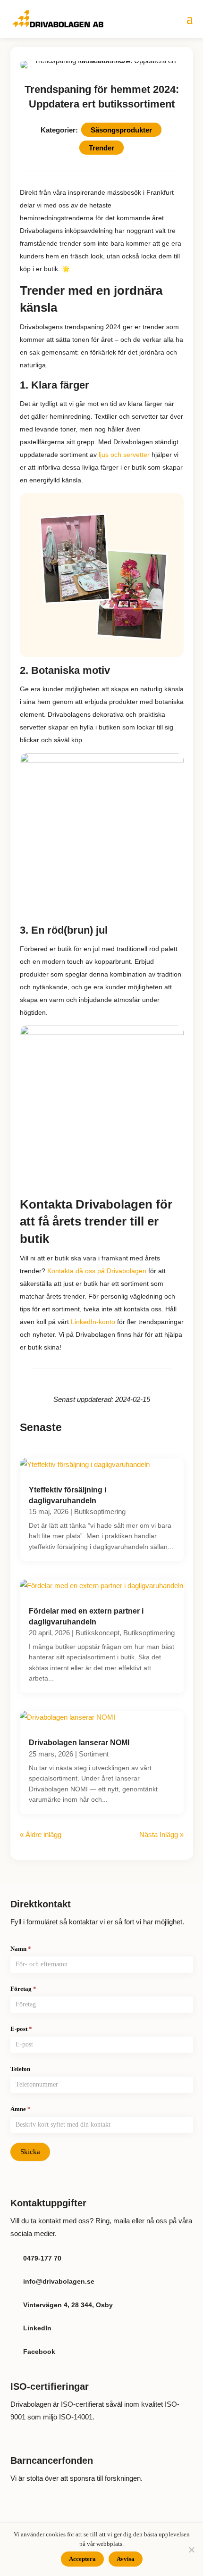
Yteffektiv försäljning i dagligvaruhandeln (68, 1495)
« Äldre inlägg (41, 1835)
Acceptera (82, 2559)
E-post (21, 2029)
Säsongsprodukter (121, 130)
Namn (21, 1949)
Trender (101, 147)
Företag (23, 1989)
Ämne (21, 2109)
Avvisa (126, 2559)
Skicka (30, 2152)
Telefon (20, 2069)
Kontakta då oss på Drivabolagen (97, 1271)
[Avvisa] (191, 2550)
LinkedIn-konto (93, 1322)
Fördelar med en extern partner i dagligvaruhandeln (86, 1616)
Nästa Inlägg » (161, 1835)
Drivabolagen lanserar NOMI (79, 1743)
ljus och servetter (124, 455)
